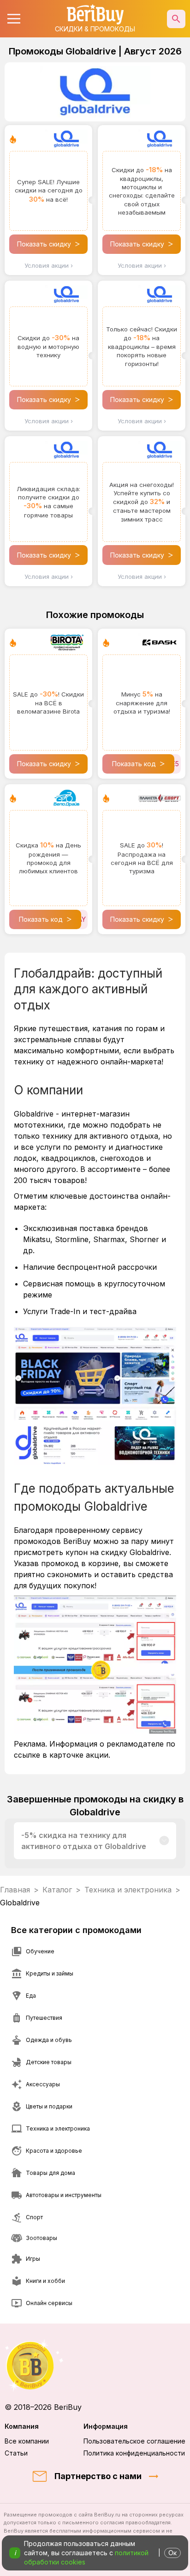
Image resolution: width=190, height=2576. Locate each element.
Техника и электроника (128, 1890)
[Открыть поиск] (176, 19)
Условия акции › (49, 265)
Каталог (57, 1890)
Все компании (27, 2441)
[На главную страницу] (95, 2365)
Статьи (16, 2453)
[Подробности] (164, 1841)
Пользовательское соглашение (134, 2441)
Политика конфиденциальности (134, 2453)
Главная (15, 1890)
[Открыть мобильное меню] (14, 19)
